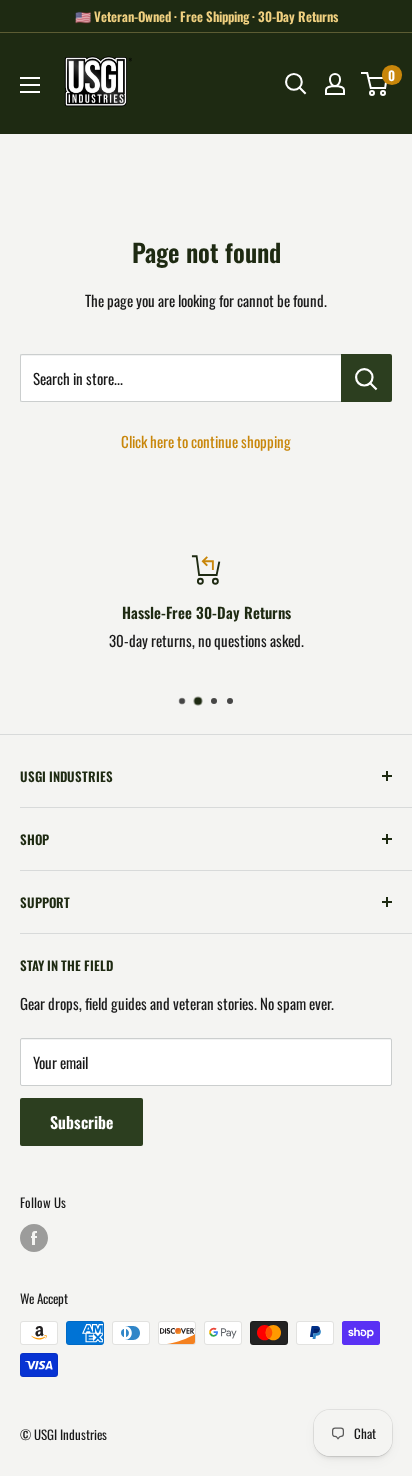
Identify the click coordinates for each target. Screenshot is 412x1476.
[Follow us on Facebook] (34, 1238)
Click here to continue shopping (206, 441)
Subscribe (81, 1122)
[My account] (335, 84)
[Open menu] (30, 85)
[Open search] (296, 84)
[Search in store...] (366, 378)
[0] (375, 84)
